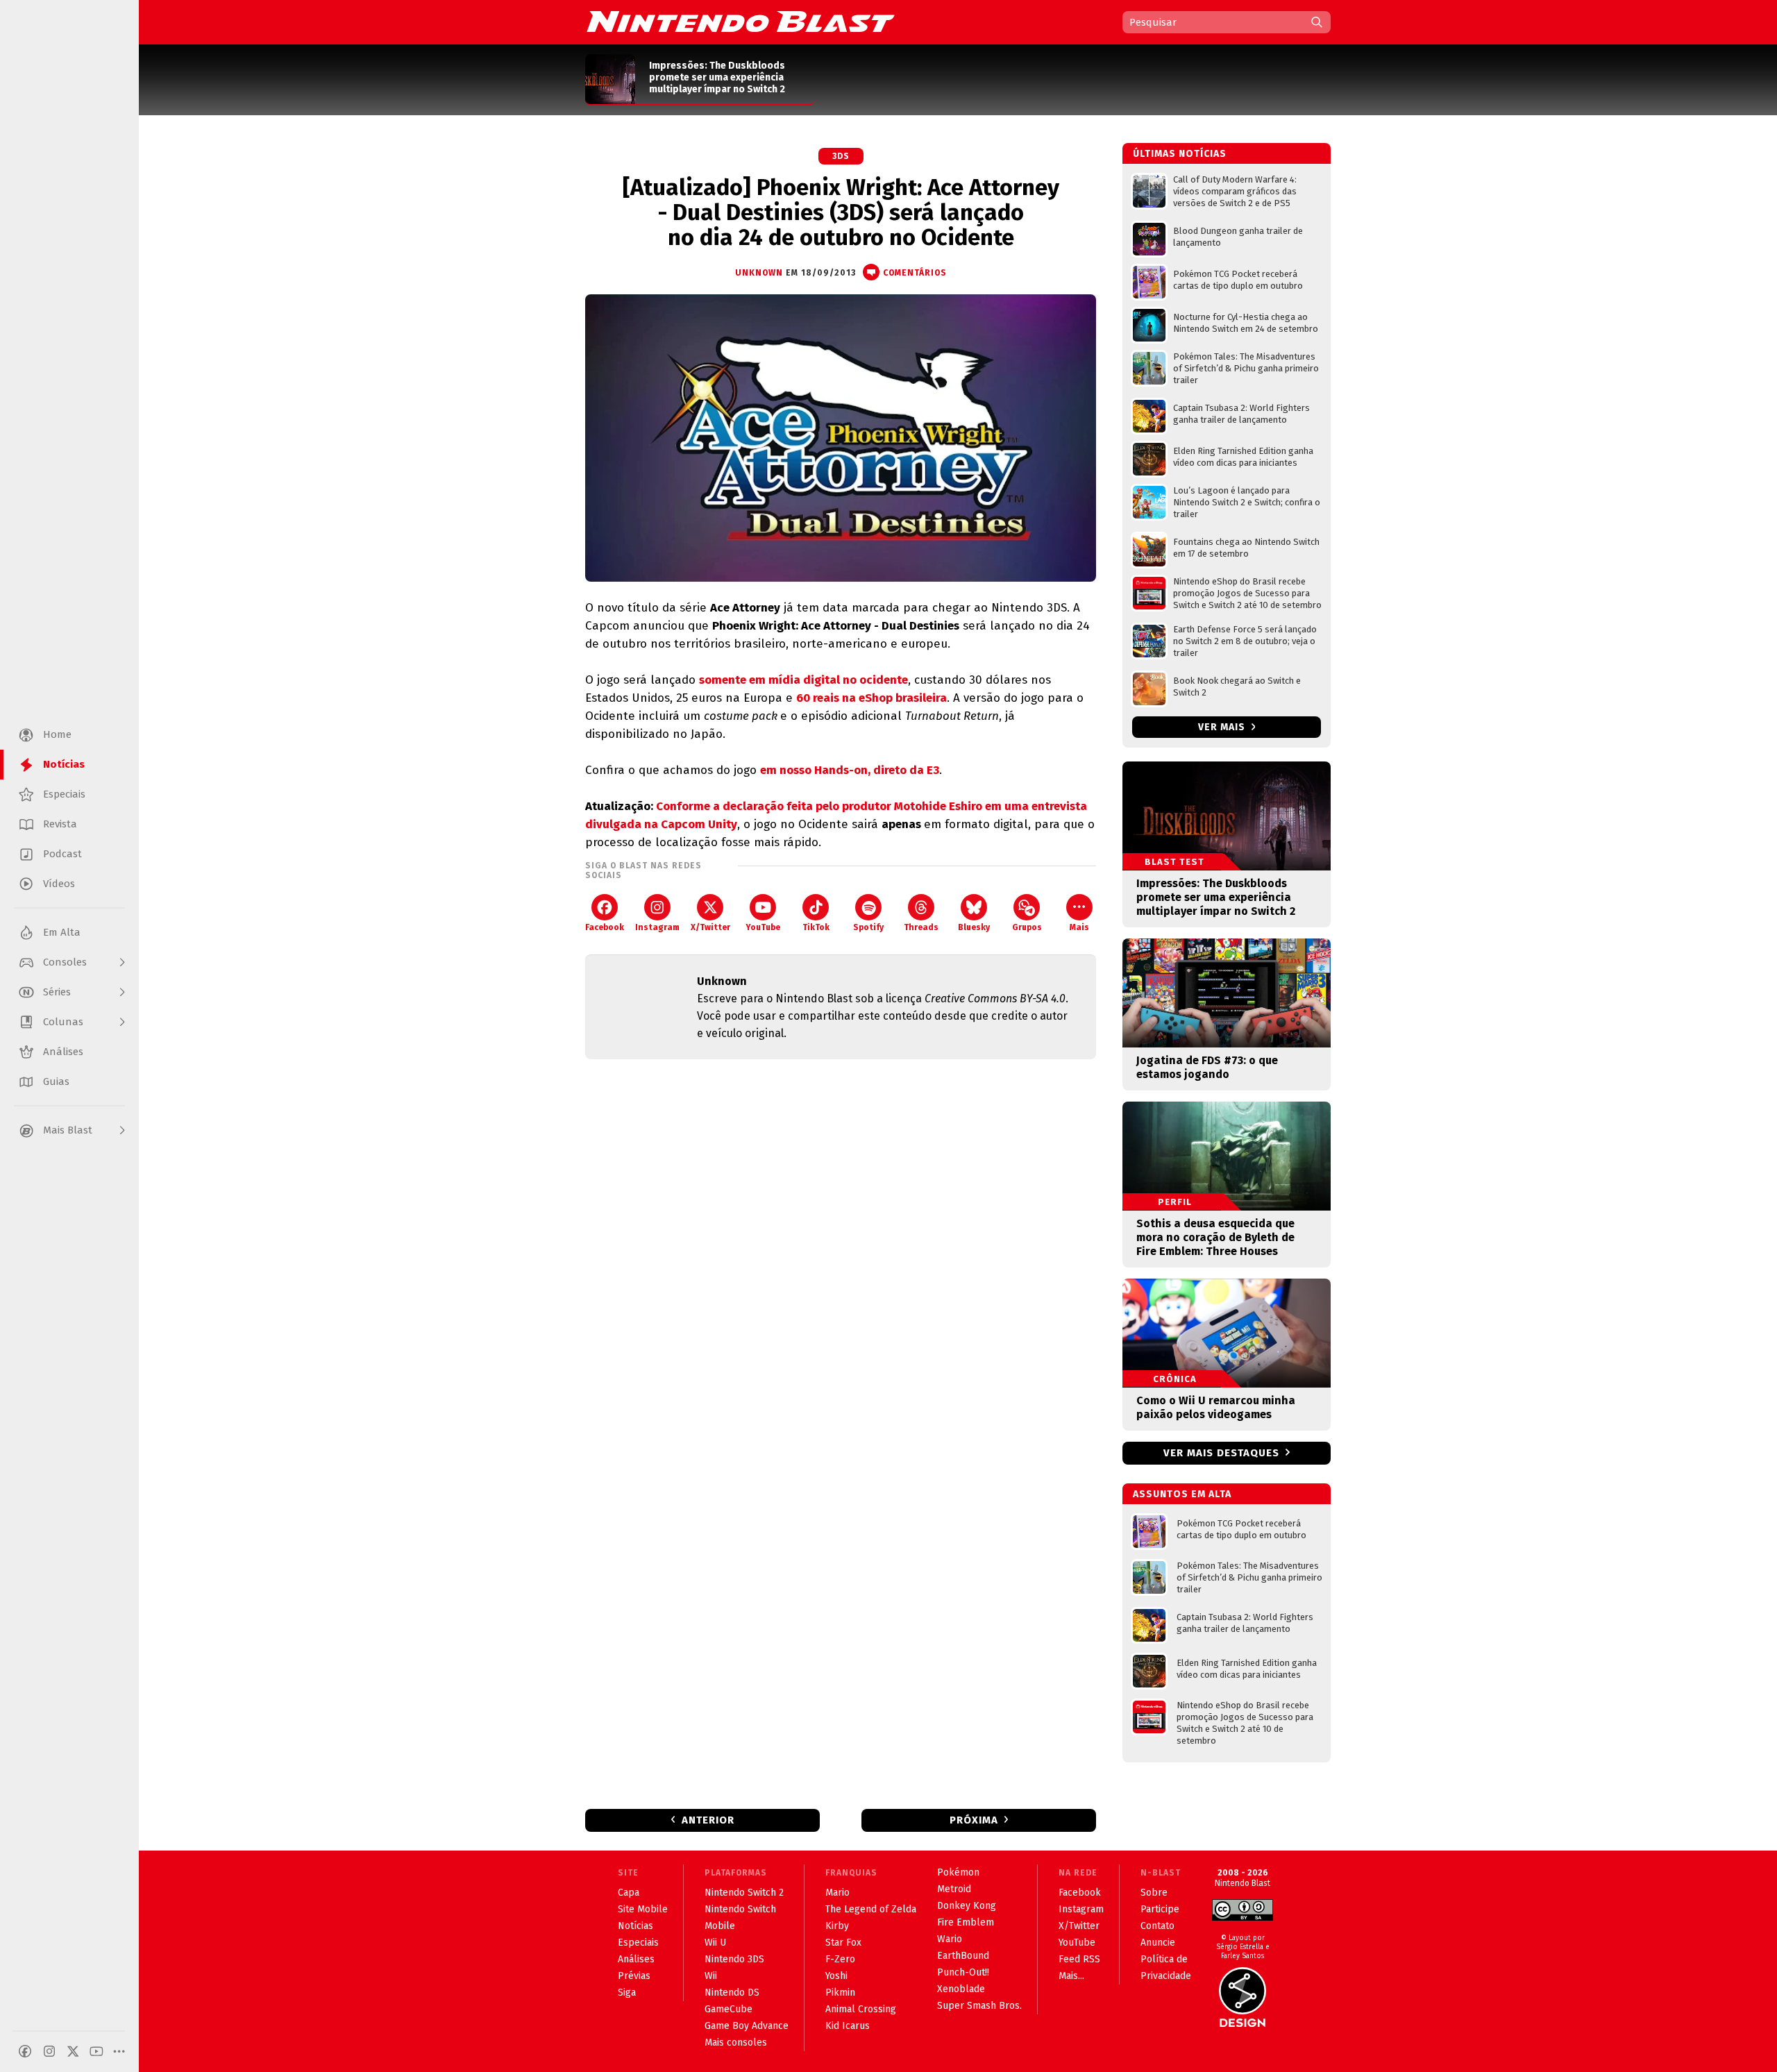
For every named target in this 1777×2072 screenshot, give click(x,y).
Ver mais (1223, 727)
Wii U (715, 1943)
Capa (629, 1893)
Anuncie (1158, 1943)
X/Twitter (710, 927)
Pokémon (958, 1872)
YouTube (763, 927)
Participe (1160, 1909)
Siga (627, 1993)
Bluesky (974, 927)
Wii (711, 1976)
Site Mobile (643, 1909)
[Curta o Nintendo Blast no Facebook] (25, 2051)
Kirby (837, 1926)
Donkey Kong (967, 1906)
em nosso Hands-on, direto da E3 (850, 770)
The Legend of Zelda (871, 1909)
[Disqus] (841, 1254)
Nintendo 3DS (734, 1959)
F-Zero (840, 1959)
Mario (837, 1893)
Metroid (954, 1889)
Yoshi (836, 1976)
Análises (636, 1959)
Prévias (634, 1976)
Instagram (657, 927)
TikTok (816, 927)
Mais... (1071, 1976)
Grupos (1027, 927)
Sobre (1154, 1893)
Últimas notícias (1180, 154)
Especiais (638, 1943)
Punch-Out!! (963, 1972)
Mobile (720, 1926)
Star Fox (843, 1943)
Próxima (974, 1820)
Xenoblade (961, 1989)
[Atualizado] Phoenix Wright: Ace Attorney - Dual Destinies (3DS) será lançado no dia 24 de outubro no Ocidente (841, 212)
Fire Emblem (966, 1922)
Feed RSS (1079, 1959)
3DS (841, 156)
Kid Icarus (848, 2026)
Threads (921, 927)
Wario (950, 1939)
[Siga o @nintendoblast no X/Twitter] (73, 2051)
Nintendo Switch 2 (744, 1893)
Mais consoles (736, 2042)
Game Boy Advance (747, 2026)
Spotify (868, 927)
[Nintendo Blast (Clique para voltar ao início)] (741, 22)
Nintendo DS (732, 1993)
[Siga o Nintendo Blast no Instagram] (49, 2051)
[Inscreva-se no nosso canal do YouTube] (96, 2051)
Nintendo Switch (740, 1909)
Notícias (635, 1926)
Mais (1079, 927)
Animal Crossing (861, 2009)
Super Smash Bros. (979, 2006)
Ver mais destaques (1221, 1453)
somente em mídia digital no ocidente (803, 680)
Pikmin (840, 1993)
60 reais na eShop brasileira (871, 698)
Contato (1157, 1926)
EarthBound (963, 1956)
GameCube (729, 2009)
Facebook (605, 927)
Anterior (708, 1820)
